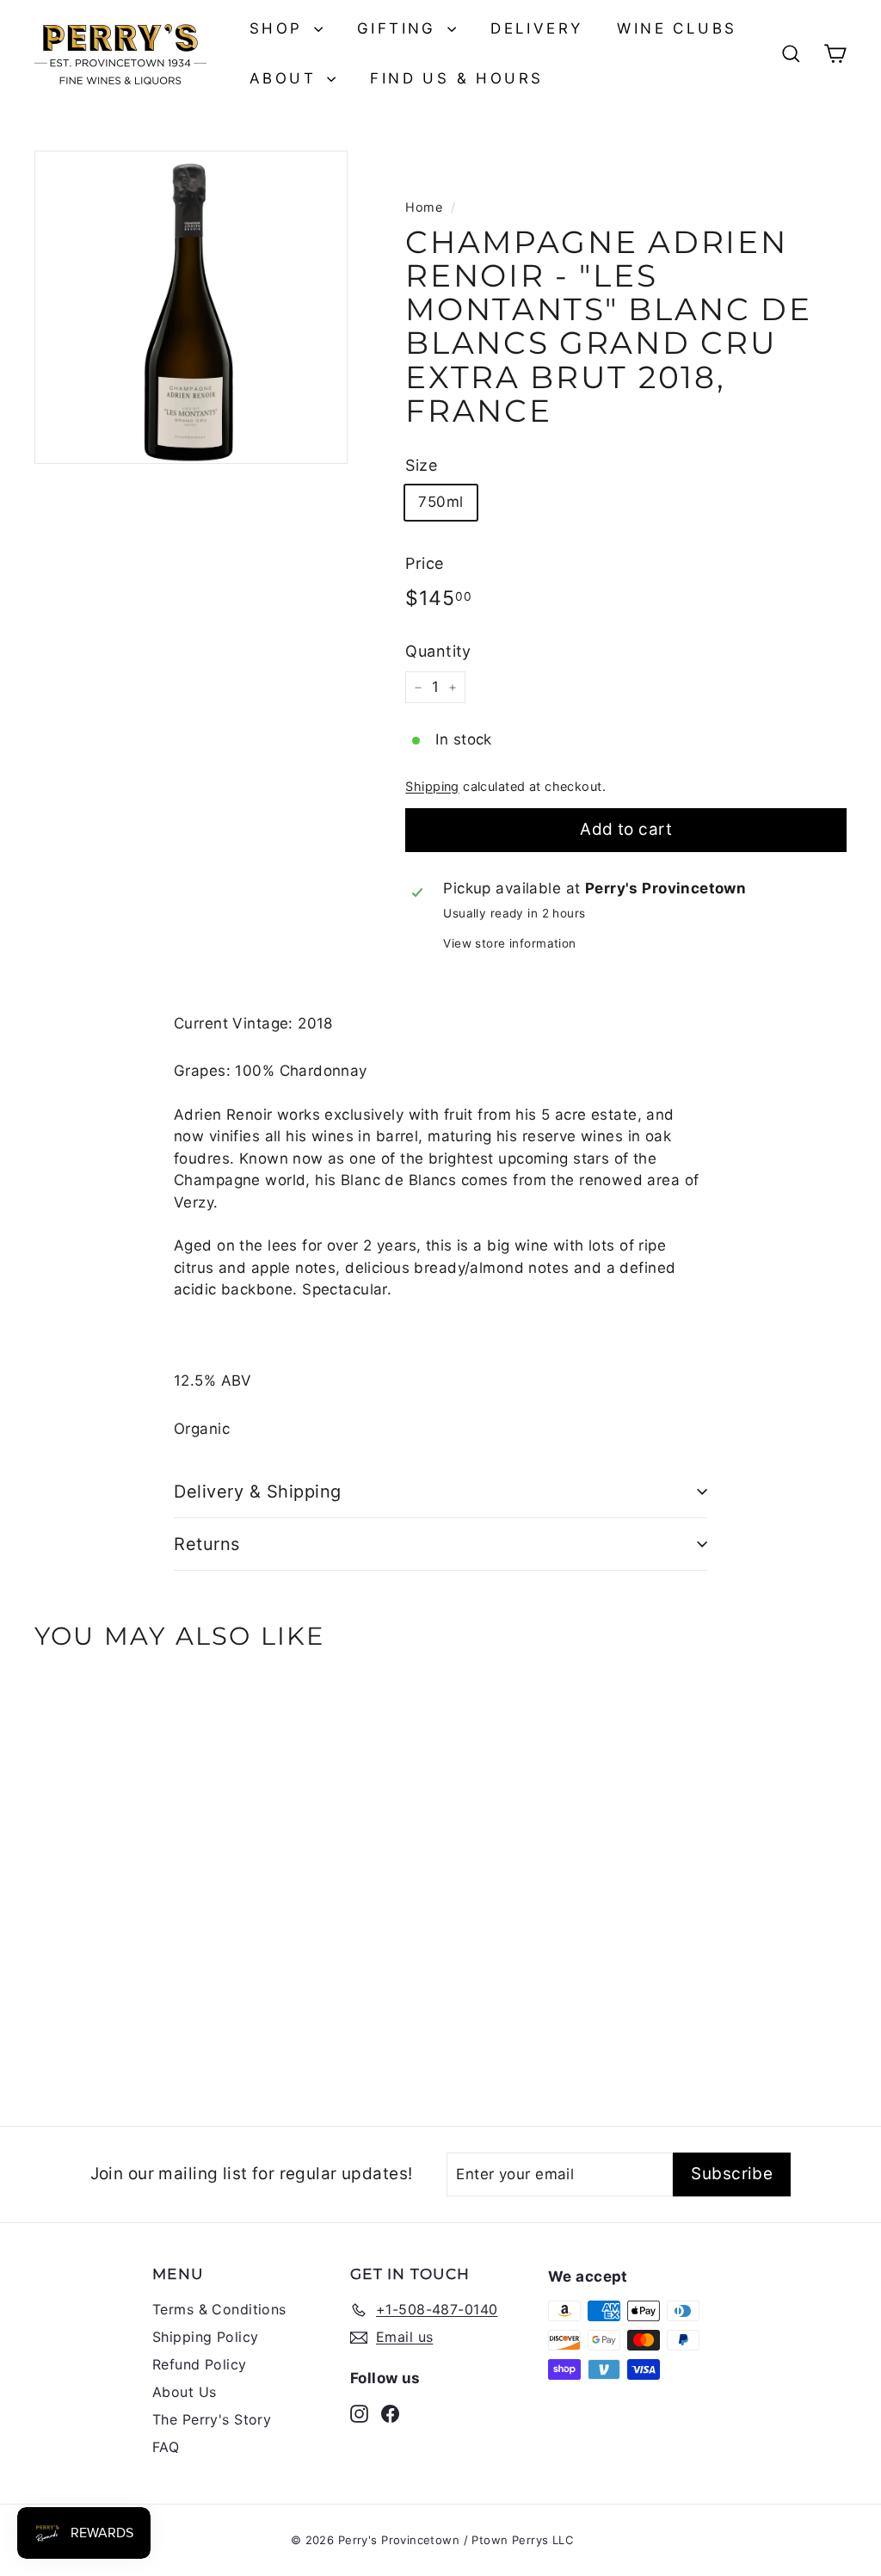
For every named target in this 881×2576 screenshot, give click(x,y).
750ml (440, 502)
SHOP (280, 28)
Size (421, 465)
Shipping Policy (205, 2337)
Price (424, 563)
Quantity (438, 651)
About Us (184, 2392)
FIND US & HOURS (456, 78)
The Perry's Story (212, 2419)
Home (424, 207)
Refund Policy (200, 2364)
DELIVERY (536, 28)
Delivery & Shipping (258, 1492)
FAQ (166, 2447)
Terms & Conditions (219, 2309)
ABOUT (286, 78)
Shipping (432, 786)
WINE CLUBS (677, 28)
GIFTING (400, 28)
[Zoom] (191, 307)
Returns (207, 1544)
